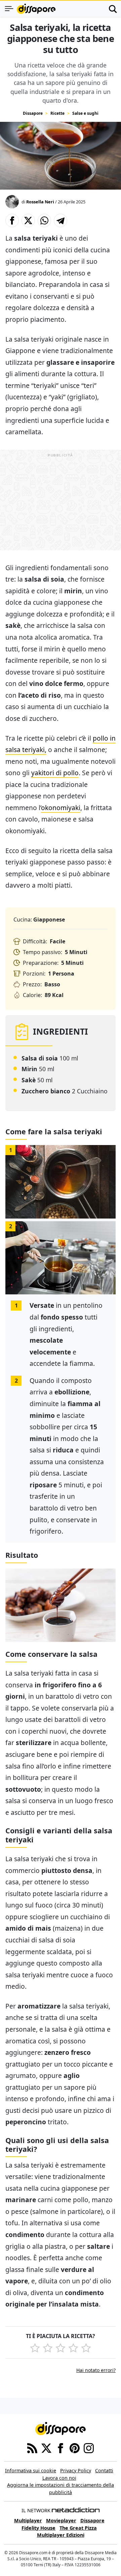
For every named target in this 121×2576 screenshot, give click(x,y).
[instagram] (89, 2447)
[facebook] (61, 2447)
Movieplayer (61, 2520)
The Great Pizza (78, 2528)
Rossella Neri (40, 202)
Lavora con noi (59, 2478)
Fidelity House (38, 2528)
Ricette (57, 113)
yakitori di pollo (55, 773)
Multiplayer (28, 2520)
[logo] (36, 9)
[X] (46, 2447)
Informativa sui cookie (31, 2470)
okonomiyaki (61, 808)
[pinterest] (75, 2447)
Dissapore (33, 113)
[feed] (32, 2447)
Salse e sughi (85, 113)
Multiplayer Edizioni (61, 2535)
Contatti (104, 2470)
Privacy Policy (76, 2470)
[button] (12, 220)
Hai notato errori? (96, 2370)
